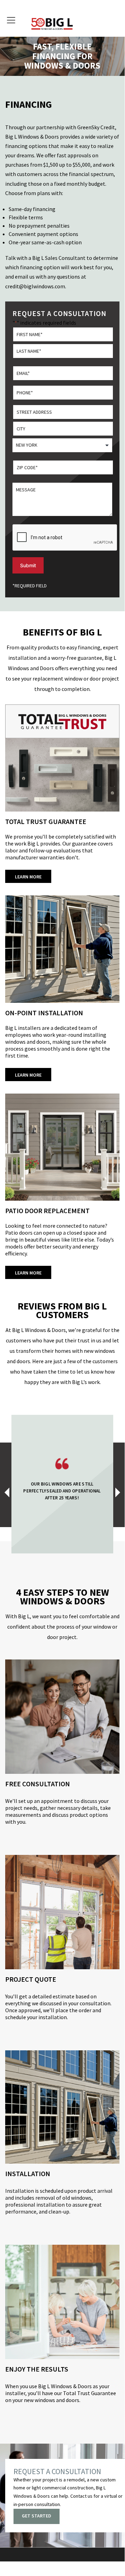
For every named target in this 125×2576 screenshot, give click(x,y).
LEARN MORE (28, 877)
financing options (26, 146)
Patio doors (19, 1233)
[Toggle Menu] (12, 19)
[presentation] (10, 1495)
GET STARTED (37, 2516)
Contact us (81, 2496)
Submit (28, 565)
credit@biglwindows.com (35, 286)
